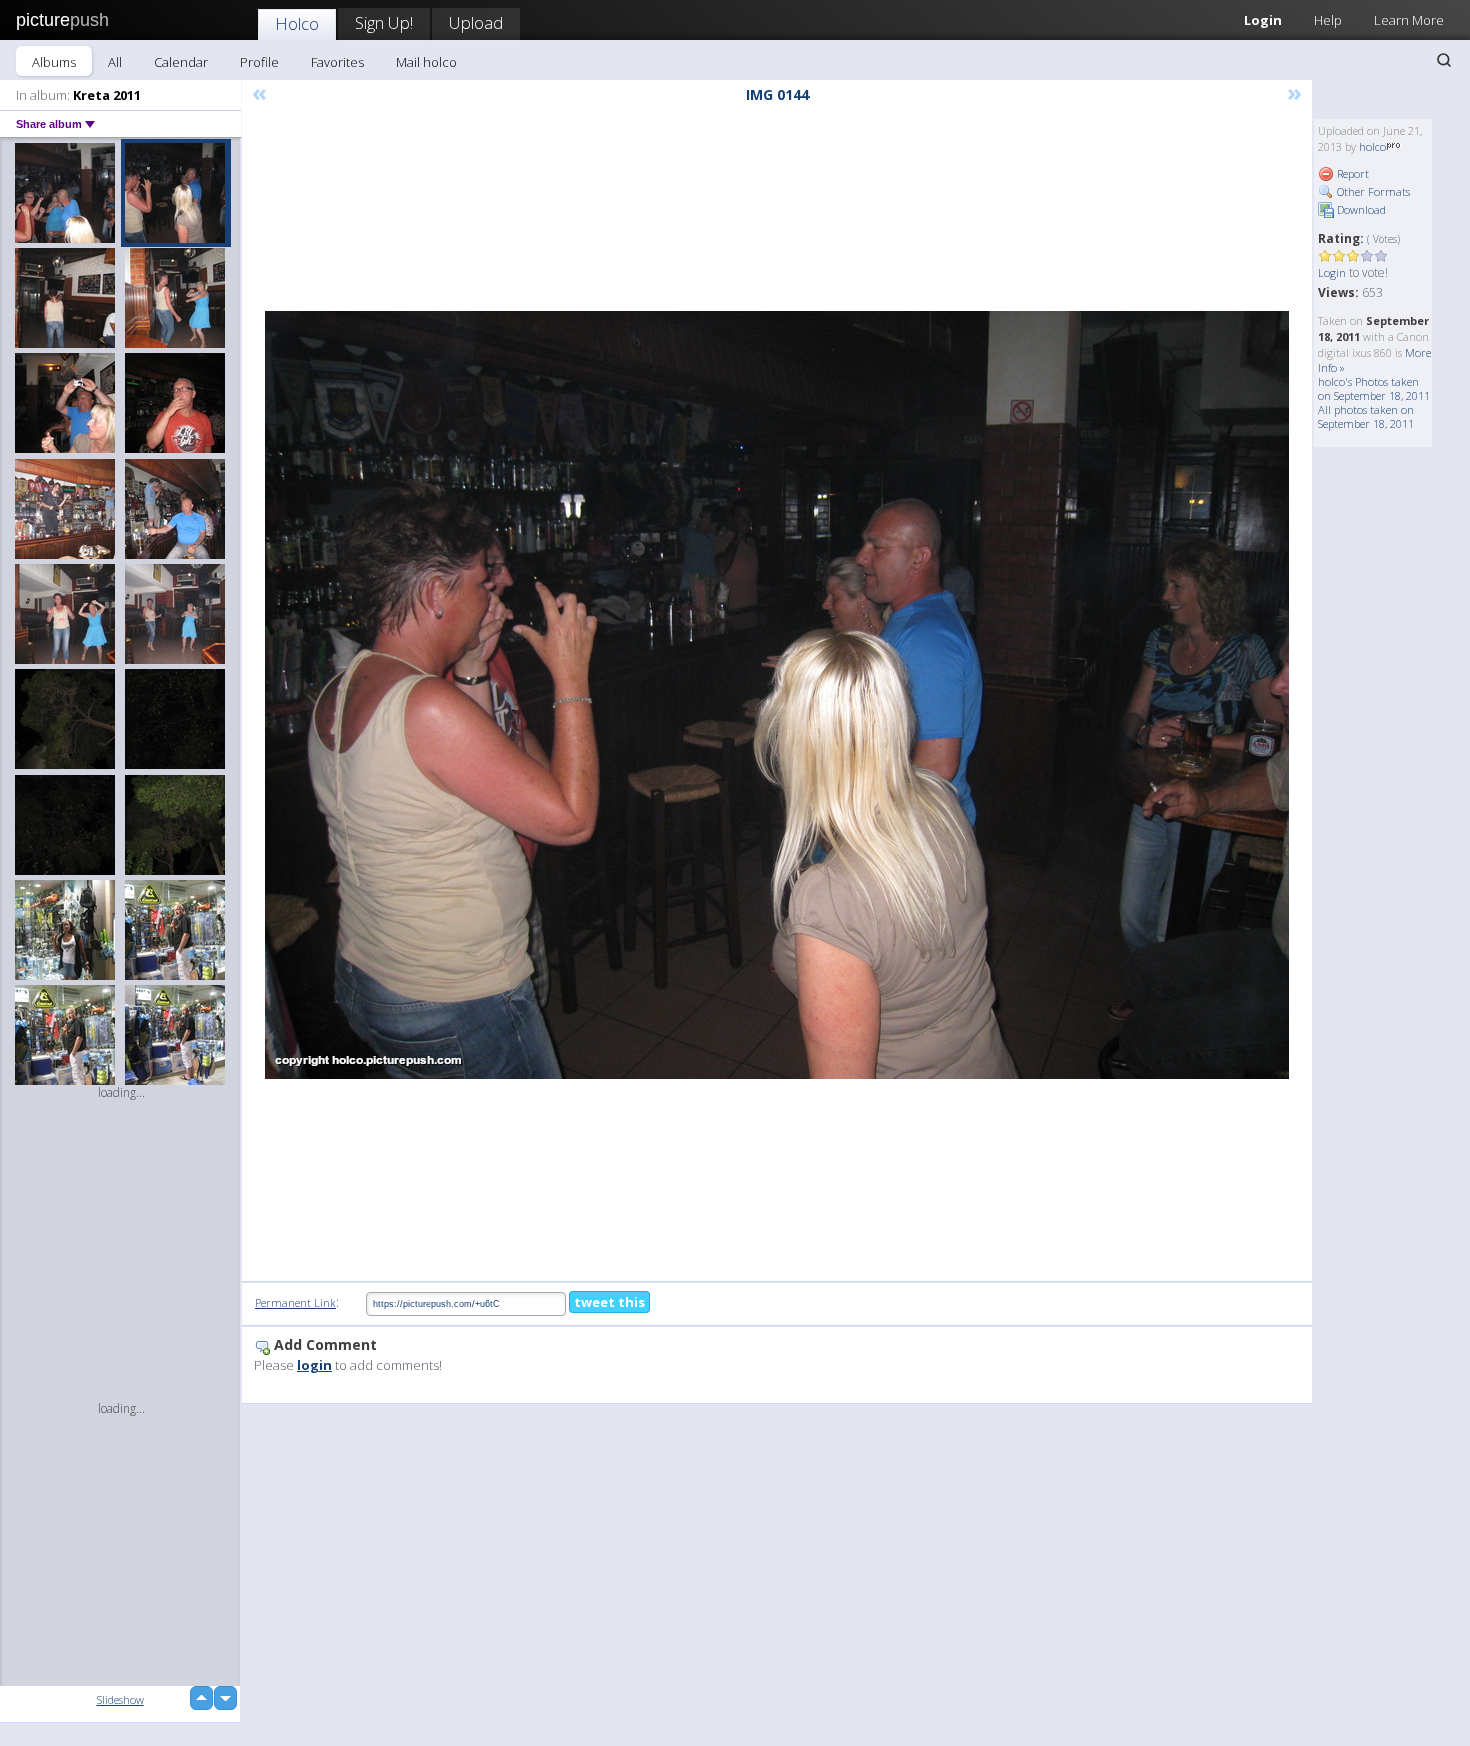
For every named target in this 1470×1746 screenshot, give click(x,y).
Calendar (181, 62)
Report (1351, 173)
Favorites (337, 62)
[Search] (1444, 60)
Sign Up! (384, 22)
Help (1328, 20)
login (314, 1365)
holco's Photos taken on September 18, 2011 (1374, 388)
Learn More (1409, 20)
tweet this (609, 1302)
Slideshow (120, 1699)
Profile (259, 62)
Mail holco (426, 62)
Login (1263, 20)
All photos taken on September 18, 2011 (1366, 416)
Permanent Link (295, 1302)
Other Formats (1372, 191)
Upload (476, 22)
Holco (297, 23)
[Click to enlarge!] (777, 695)
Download (1360, 209)
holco (1372, 146)
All (115, 62)
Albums (54, 62)
